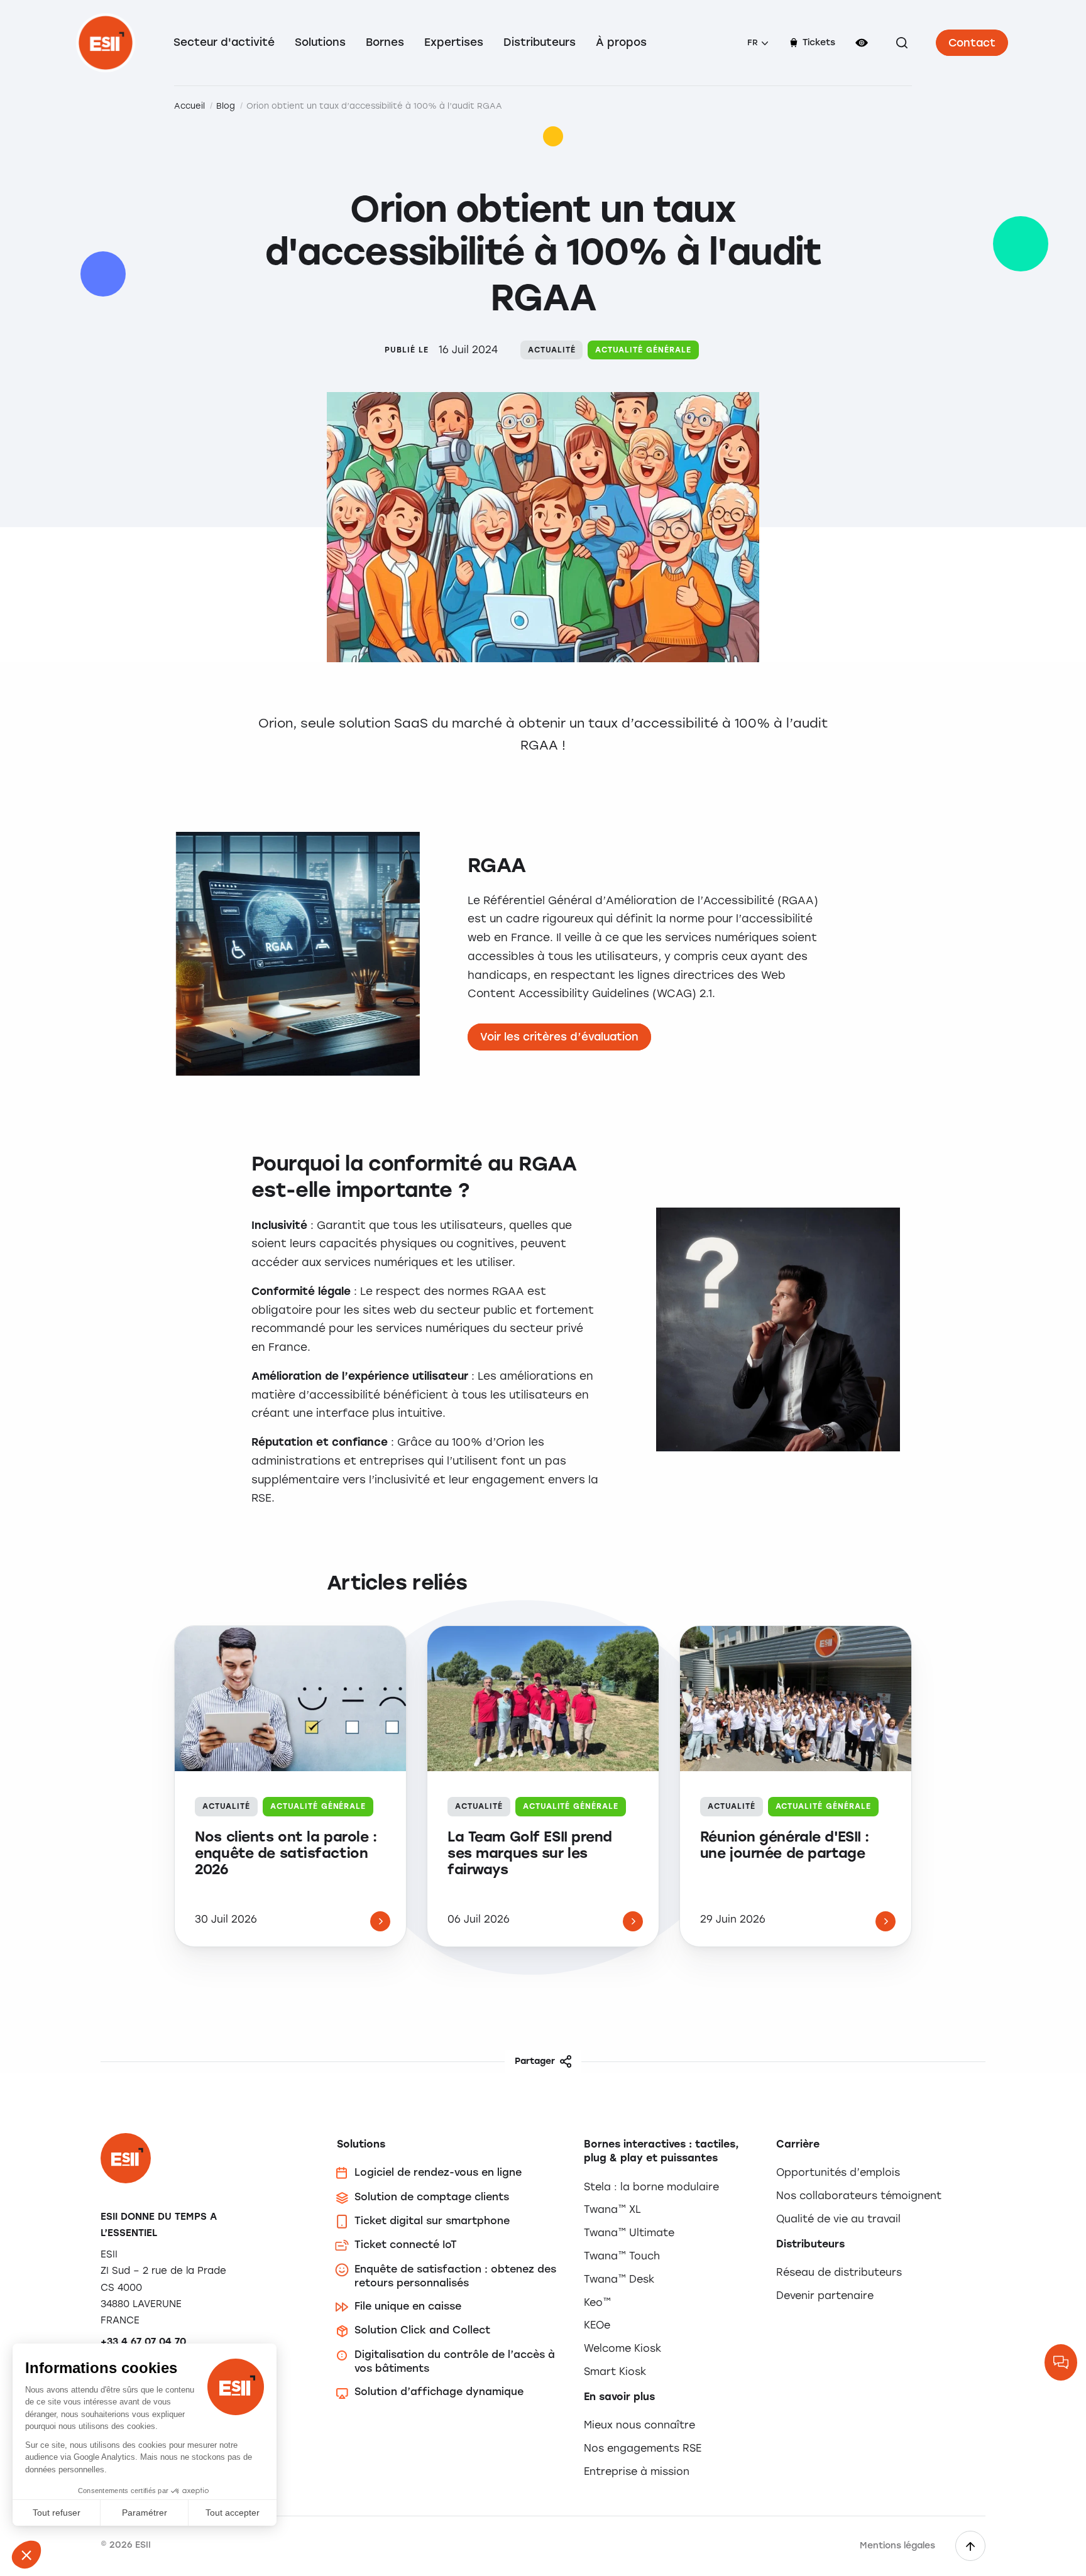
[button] (26, 2555)
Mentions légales (897, 2546)
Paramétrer (145, 2513)
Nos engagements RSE (643, 2448)
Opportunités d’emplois (838, 2172)
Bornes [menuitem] (385, 42)
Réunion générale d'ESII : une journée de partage (785, 1845)
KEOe (597, 2325)
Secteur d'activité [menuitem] (224, 42)
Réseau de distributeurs (839, 2272)
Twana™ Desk (619, 2279)
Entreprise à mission (637, 2471)
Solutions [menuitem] (320, 42)
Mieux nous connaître (639, 2425)
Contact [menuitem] (972, 43)
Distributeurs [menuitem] (540, 42)
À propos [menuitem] (621, 42)
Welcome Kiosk (623, 2348)
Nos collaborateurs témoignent (859, 2196)
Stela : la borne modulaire (651, 2187)
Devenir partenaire (825, 2295)
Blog (226, 106)
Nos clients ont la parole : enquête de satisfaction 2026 (286, 1854)
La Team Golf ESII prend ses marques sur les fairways (530, 1854)
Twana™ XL (612, 2209)
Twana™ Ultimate (629, 2233)
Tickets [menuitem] (819, 42)
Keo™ (597, 2302)
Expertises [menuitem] (454, 42)
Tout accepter (233, 2513)
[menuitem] (758, 43)
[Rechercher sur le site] (902, 43)
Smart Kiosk (615, 2371)
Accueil (189, 106)
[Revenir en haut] (970, 2546)
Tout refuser (57, 2513)
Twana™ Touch (622, 2256)
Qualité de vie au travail (838, 2219)
